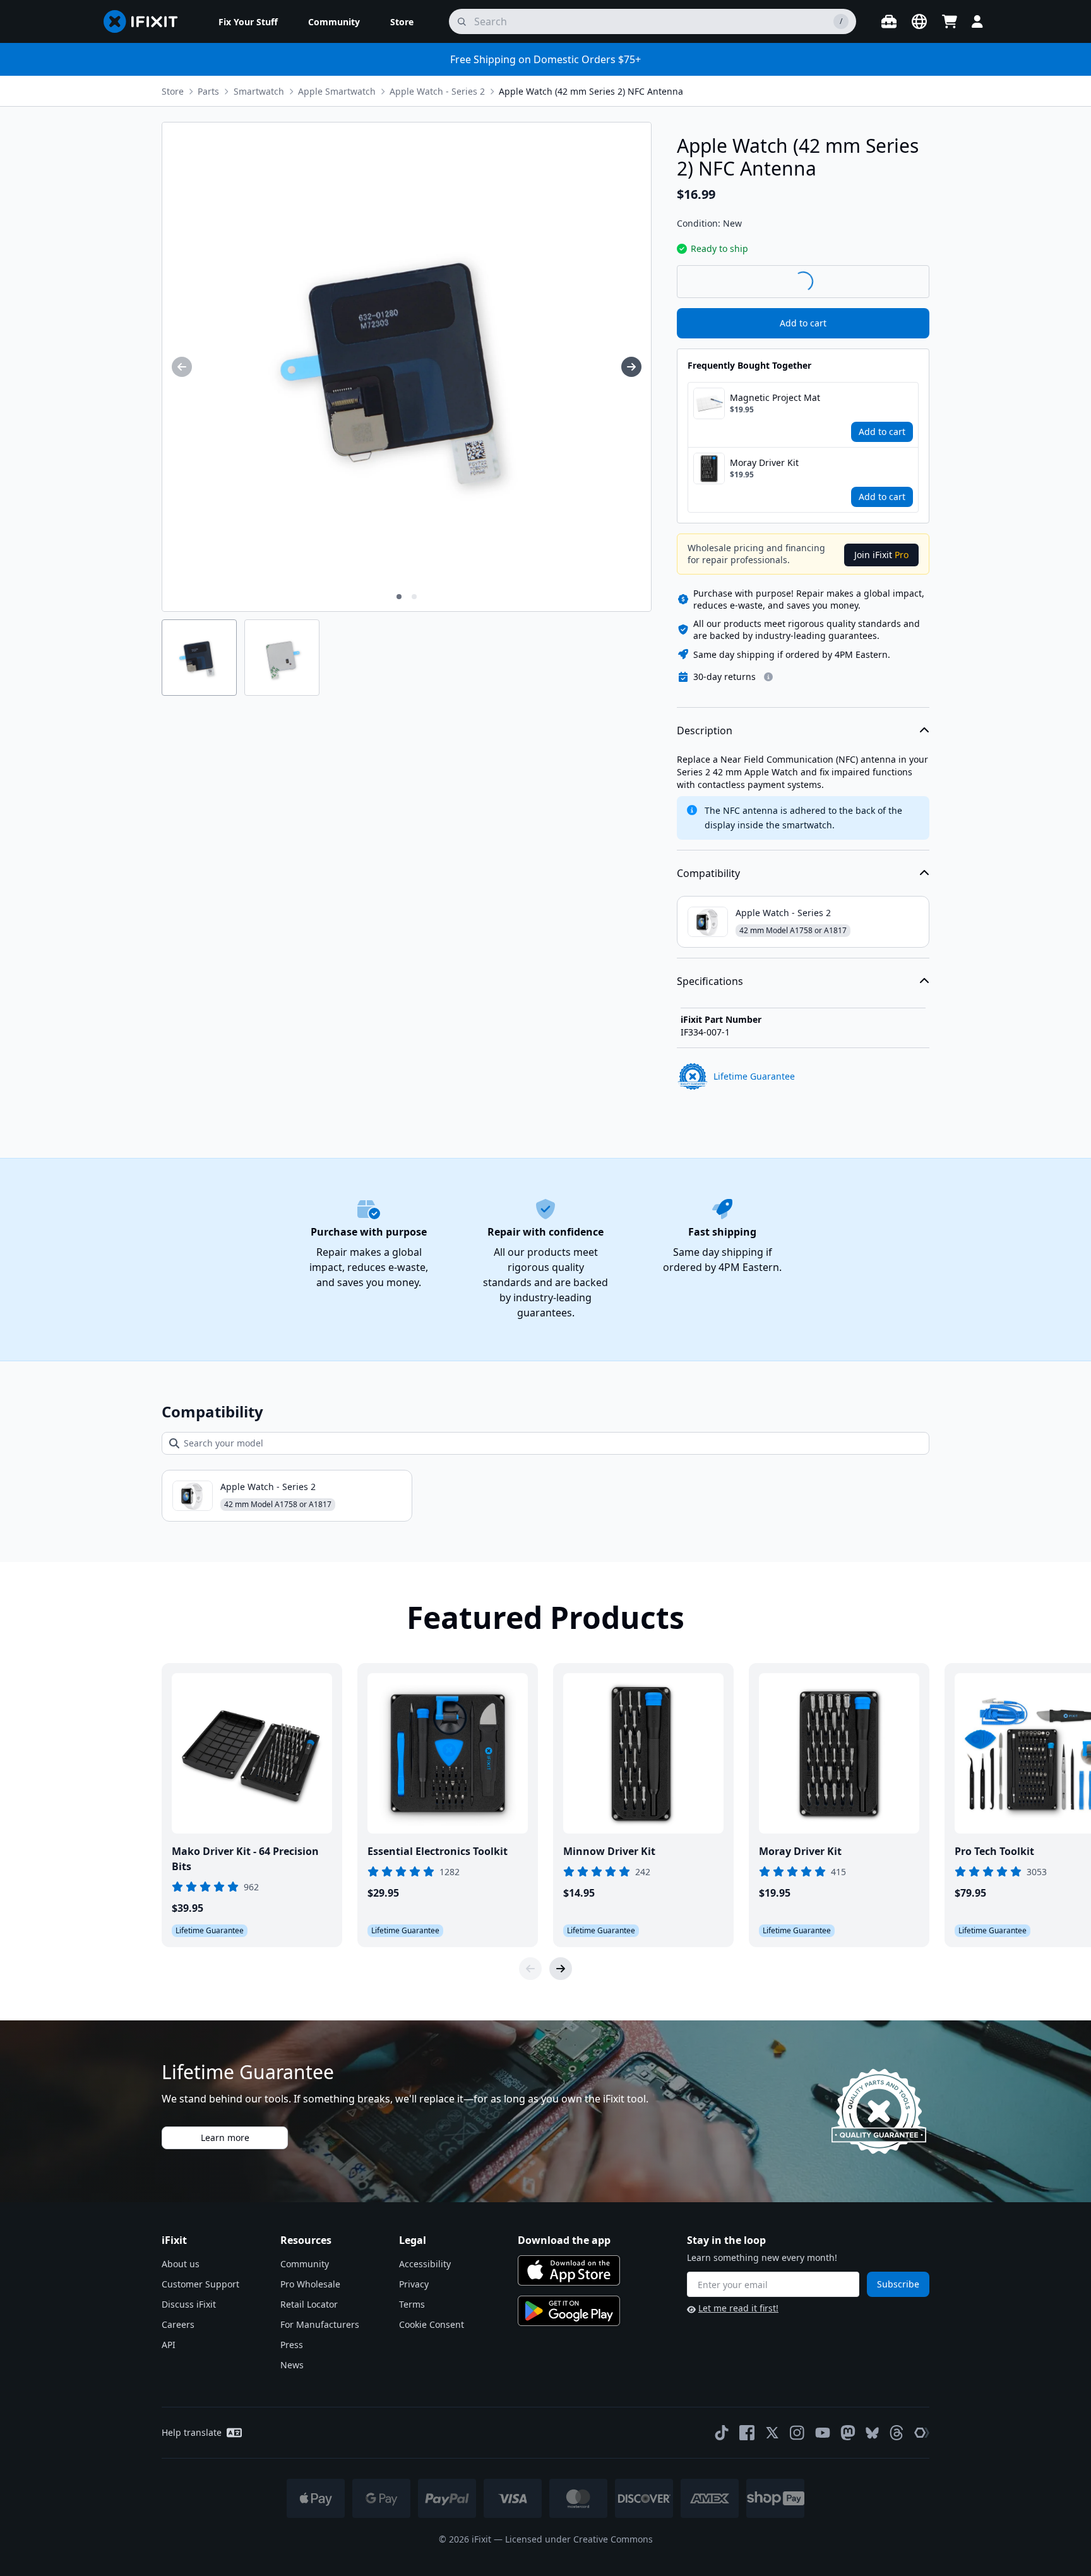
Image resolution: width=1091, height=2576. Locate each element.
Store (173, 91)
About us (181, 2264)
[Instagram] (797, 2433)
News (292, 2365)
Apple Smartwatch (337, 91)
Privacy (414, 2284)
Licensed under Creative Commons (579, 2539)
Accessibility (425, 2264)
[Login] (977, 21)
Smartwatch (259, 91)
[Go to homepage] (146, 21)
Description (705, 730)
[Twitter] (772, 2433)
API (169, 2345)
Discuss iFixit (189, 2304)
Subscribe (898, 2284)
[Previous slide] (530, 1969)
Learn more (225, 2138)
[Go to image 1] (399, 597)
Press (292, 2345)
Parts (208, 91)
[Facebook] (747, 2433)
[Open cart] (950, 21)
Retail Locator (309, 2304)
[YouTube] (823, 2433)
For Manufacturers (320, 2324)
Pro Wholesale (310, 2284)
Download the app (564, 2240)
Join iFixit (881, 555)
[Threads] (897, 2433)
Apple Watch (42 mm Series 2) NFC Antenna (591, 91)
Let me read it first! (738, 2308)
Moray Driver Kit (764, 462)
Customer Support (200, 2284)
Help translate (192, 2432)
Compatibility (708, 873)
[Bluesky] (872, 2433)
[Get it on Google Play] (569, 2311)
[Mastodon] (848, 2433)
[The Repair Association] (922, 2433)
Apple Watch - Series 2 (437, 91)
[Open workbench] (889, 21)
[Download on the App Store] (569, 2270)
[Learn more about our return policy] (768, 677)
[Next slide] (561, 1969)
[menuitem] (248, 21)
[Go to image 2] (414, 597)
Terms (412, 2304)
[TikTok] (722, 2433)
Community (305, 2264)
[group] (182, 367)
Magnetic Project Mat (775, 397)
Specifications (710, 981)
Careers (178, 2324)
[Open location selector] (919, 21)
